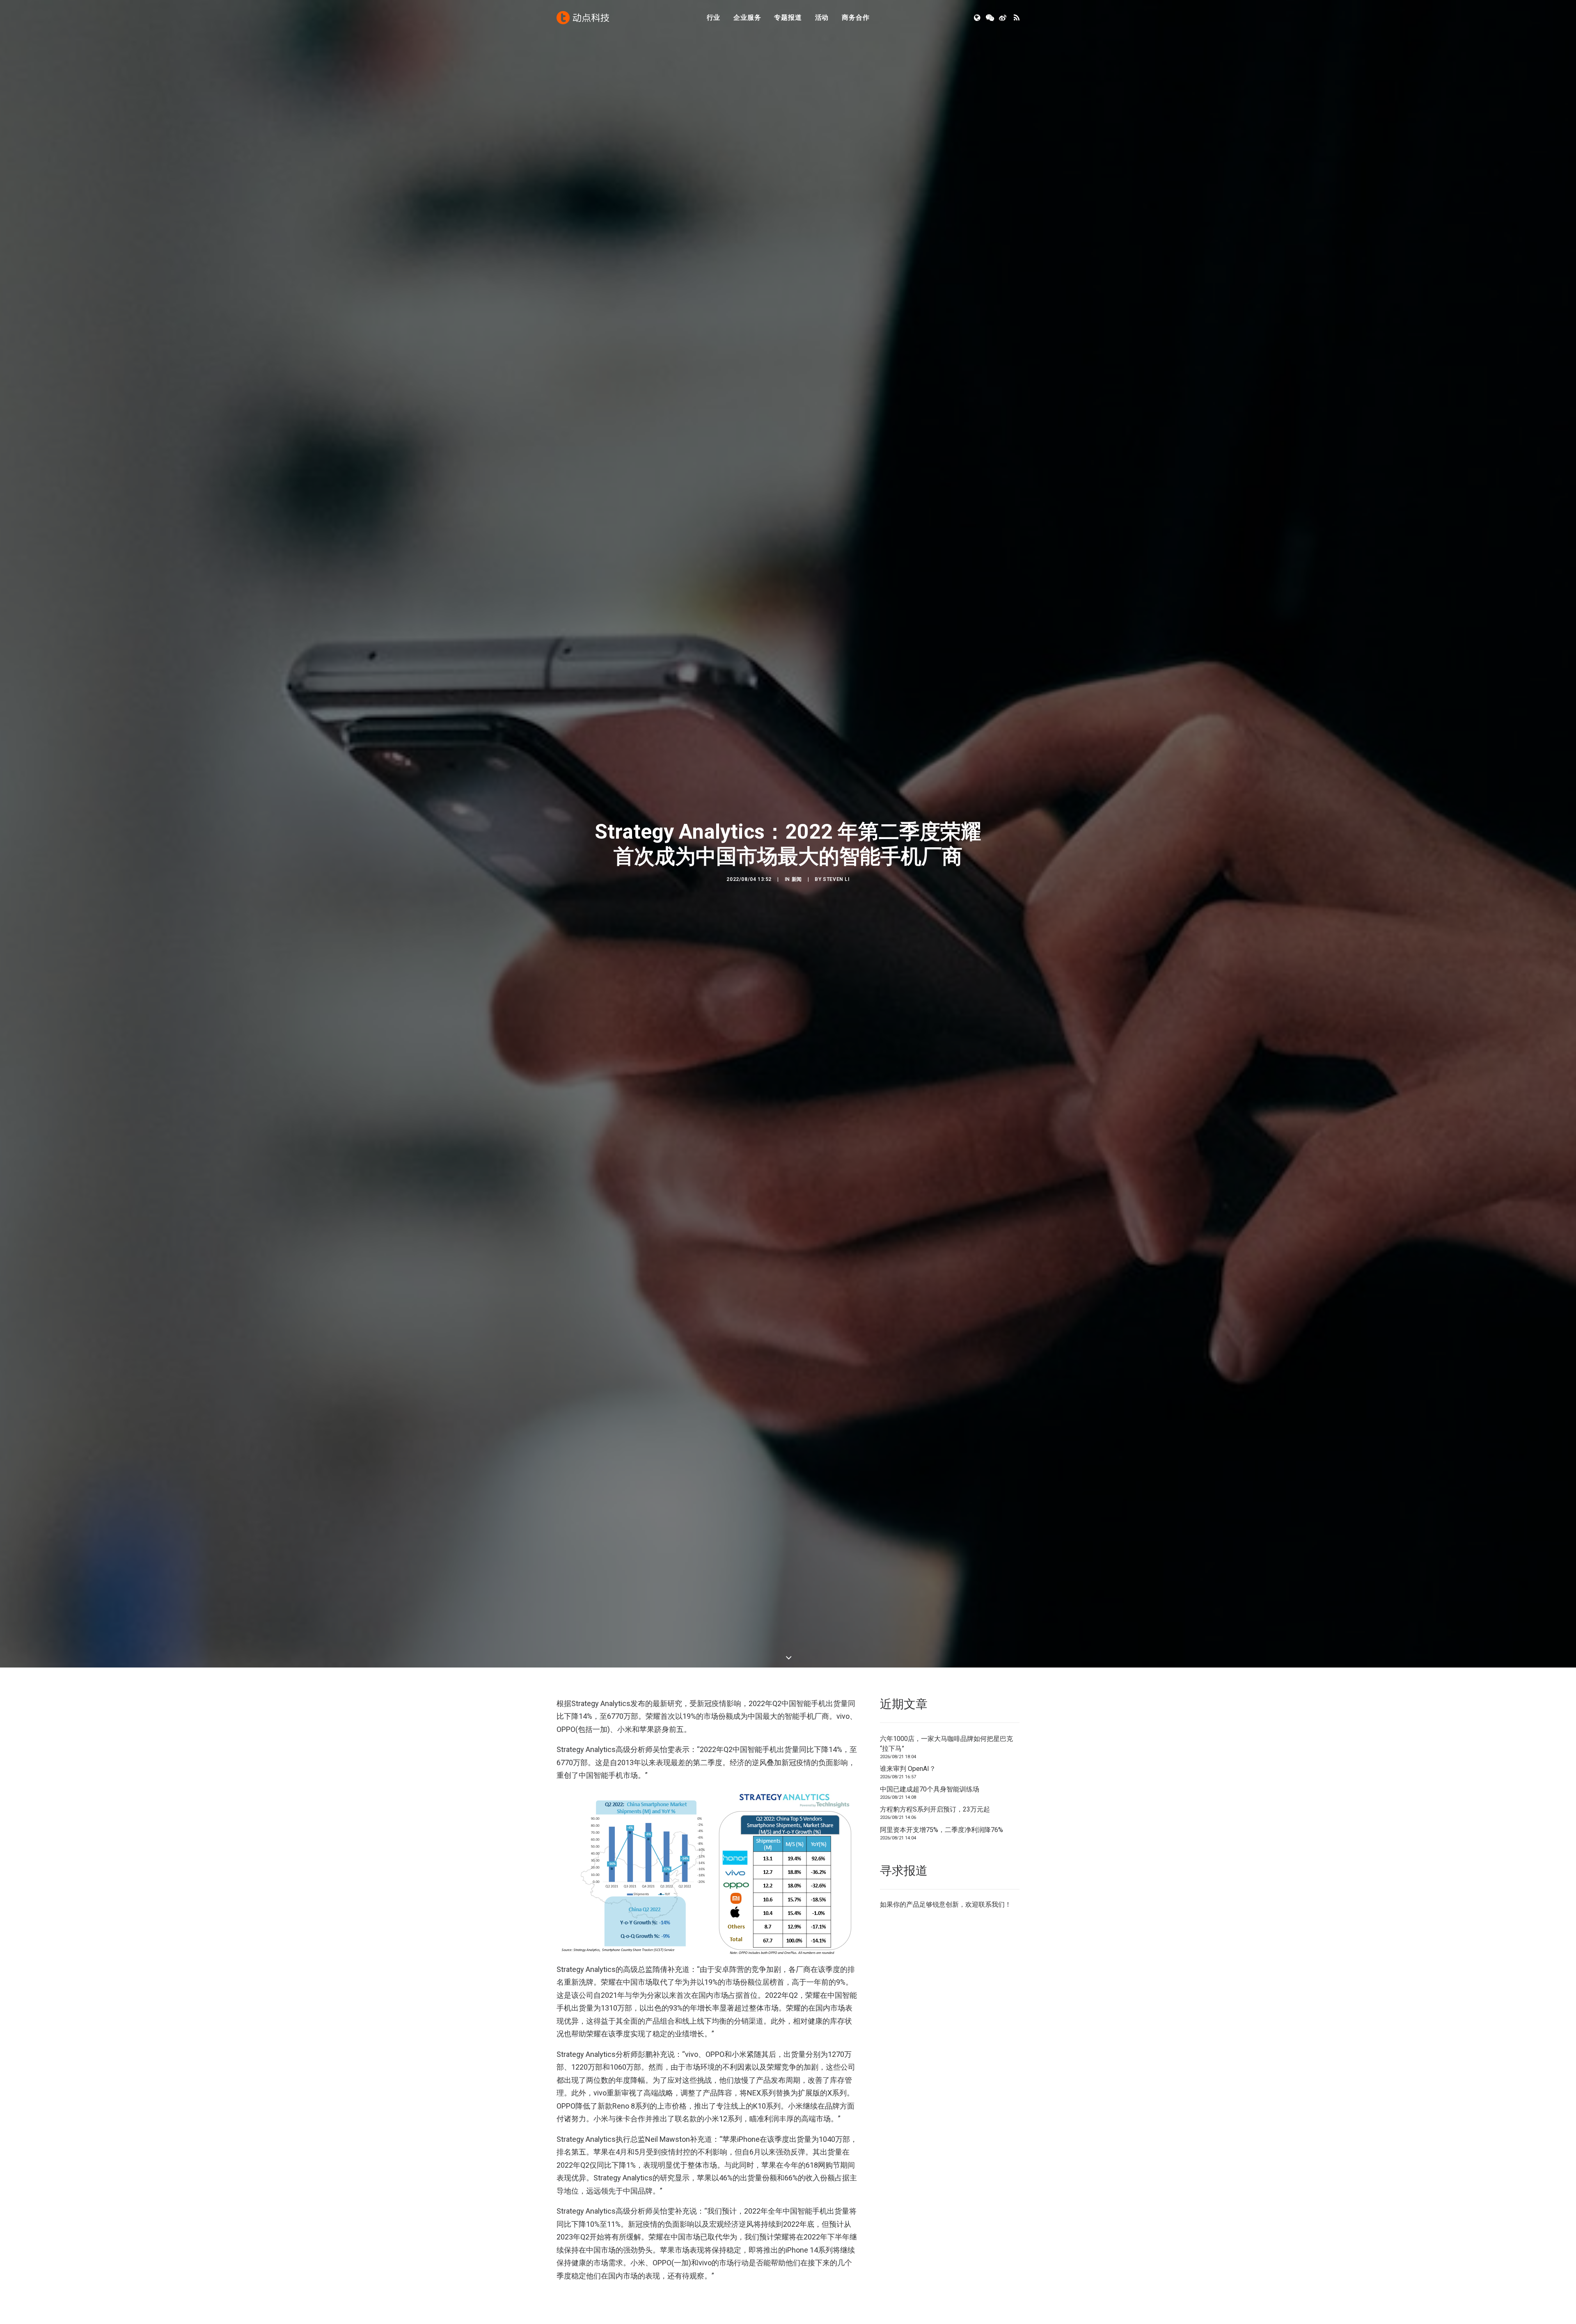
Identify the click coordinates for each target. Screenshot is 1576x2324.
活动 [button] (822, 17)
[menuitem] (714, 18)
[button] (978, 18)
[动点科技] (583, 18)
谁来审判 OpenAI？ (908, 1844)
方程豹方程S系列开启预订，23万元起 (935, 1885)
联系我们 (992, 1980)
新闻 (797, 917)
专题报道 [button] (788, 17)
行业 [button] (714, 17)
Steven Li (836, 917)
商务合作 (856, 17)
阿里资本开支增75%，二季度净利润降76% (941, 1905)
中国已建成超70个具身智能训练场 (930, 1865)
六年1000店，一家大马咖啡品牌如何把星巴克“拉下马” (946, 1819)
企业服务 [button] (747, 17)
